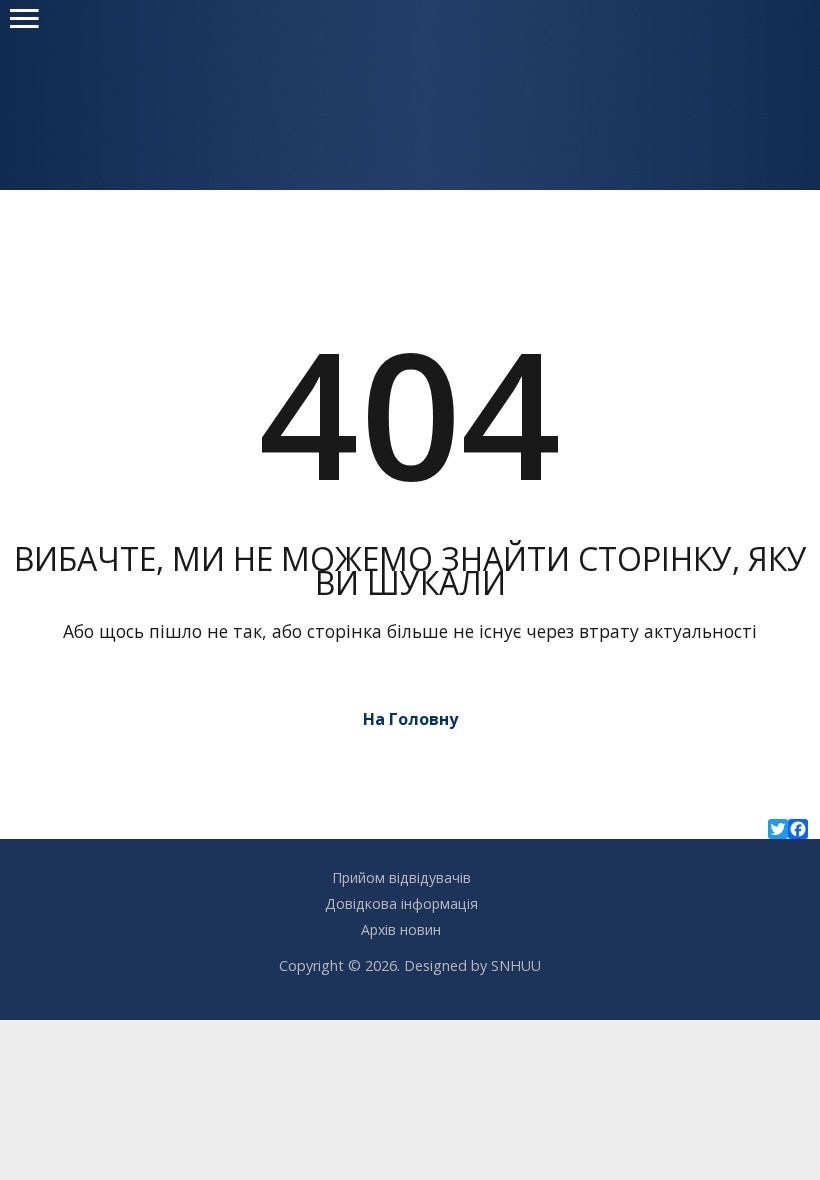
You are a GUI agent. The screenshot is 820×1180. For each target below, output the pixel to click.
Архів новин (401, 929)
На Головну (410, 719)
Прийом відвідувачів (401, 877)
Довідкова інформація (401, 903)
